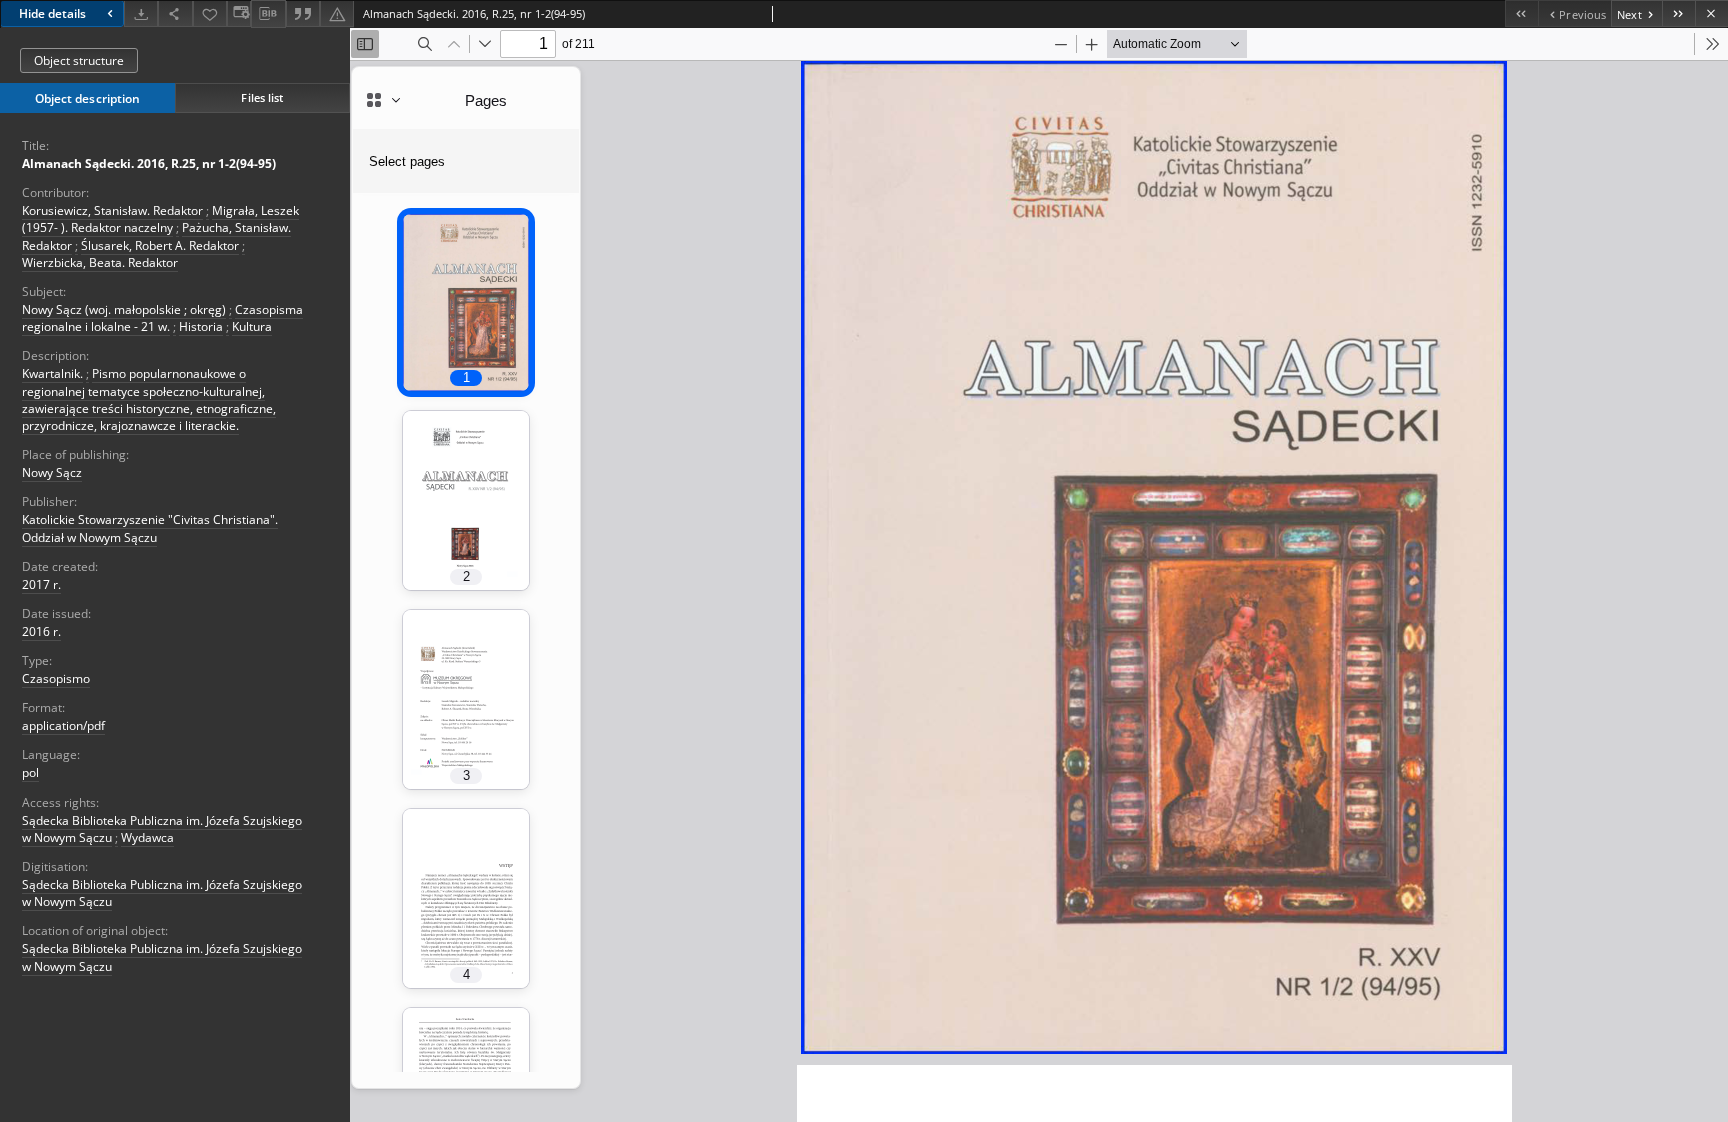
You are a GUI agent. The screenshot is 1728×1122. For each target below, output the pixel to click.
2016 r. (41, 631)
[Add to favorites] (210, 13)
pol (30, 772)
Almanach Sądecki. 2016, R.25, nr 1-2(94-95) (149, 163)
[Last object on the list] (1678, 13)
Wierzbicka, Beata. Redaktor (100, 262)
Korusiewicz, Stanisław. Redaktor (112, 210)
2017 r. (41, 584)
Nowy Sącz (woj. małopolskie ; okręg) (124, 309)
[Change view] (239, 13)
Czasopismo (56, 678)
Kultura (252, 326)
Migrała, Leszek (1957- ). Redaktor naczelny (160, 219)
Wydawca (147, 837)
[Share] (175, 13)
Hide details (52, 13)
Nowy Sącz (52, 472)
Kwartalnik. (52, 373)
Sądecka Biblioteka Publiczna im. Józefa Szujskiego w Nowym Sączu (162, 893)
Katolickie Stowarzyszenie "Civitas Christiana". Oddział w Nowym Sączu (150, 528)
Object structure (79, 60)
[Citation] (303, 13)
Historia (201, 326)
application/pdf (63, 725)
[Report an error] (337, 13)
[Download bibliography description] (268, 14)
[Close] (1711, 13)
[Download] (141, 13)
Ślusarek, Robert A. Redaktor (160, 245)
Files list (262, 97)
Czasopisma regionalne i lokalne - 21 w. (162, 318)
